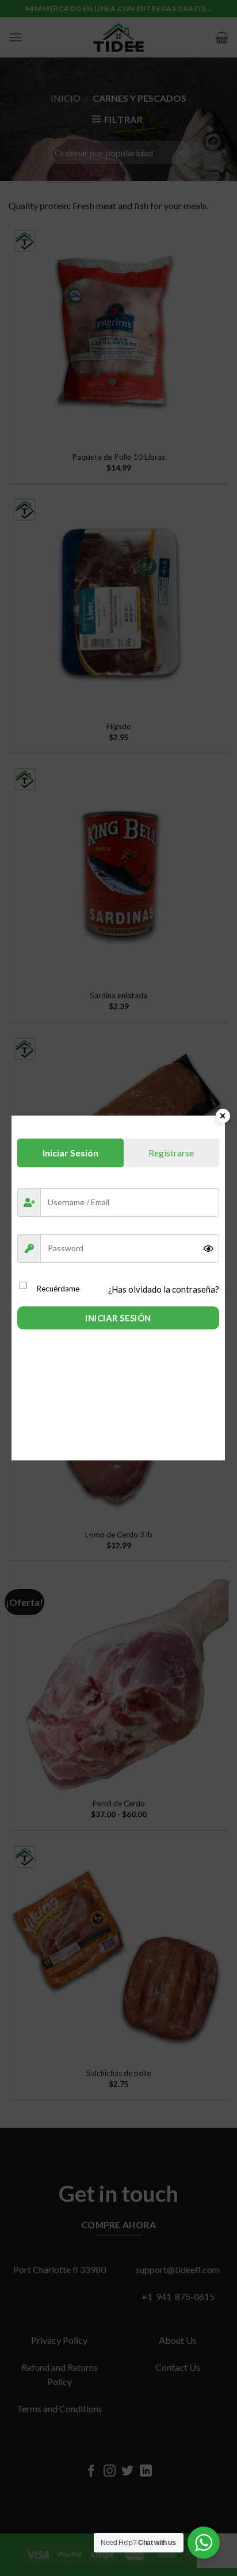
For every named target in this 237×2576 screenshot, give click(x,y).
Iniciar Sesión (118, 1318)
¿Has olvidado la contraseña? (164, 1289)
